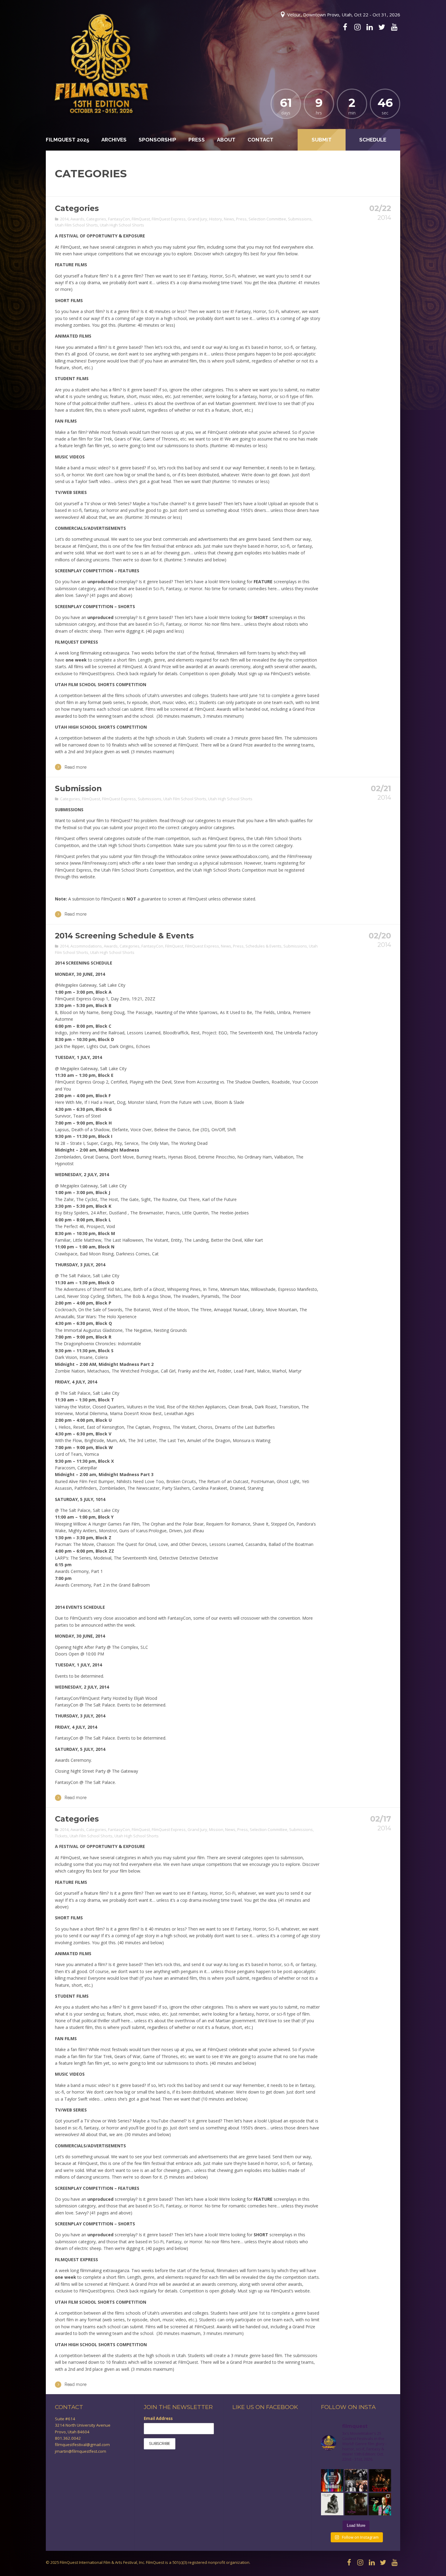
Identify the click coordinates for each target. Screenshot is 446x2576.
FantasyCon (119, 219)
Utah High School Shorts (122, 225)
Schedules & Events (264, 946)
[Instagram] (357, 27)
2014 (64, 219)
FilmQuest (141, 219)
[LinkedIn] (370, 27)
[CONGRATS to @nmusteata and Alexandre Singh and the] (332, 2504)
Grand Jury (197, 219)
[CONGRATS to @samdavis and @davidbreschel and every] (380, 2480)
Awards (77, 219)
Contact (260, 140)
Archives (114, 140)
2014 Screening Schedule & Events (124, 936)
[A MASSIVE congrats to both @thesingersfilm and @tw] (356, 2480)
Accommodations (86, 946)
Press (197, 140)
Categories (77, 208)
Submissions (300, 219)
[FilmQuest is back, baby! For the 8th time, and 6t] (332, 2480)
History (216, 219)
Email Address (158, 2418)
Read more (76, 767)
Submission (78, 788)
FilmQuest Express (169, 219)
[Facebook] (345, 27)
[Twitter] (382, 27)
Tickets (61, 1836)
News (229, 219)
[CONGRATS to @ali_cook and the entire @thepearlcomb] (356, 2504)
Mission (216, 1829)
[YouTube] (394, 27)
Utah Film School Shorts (76, 225)
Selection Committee (267, 219)
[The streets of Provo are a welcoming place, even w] (380, 2504)
